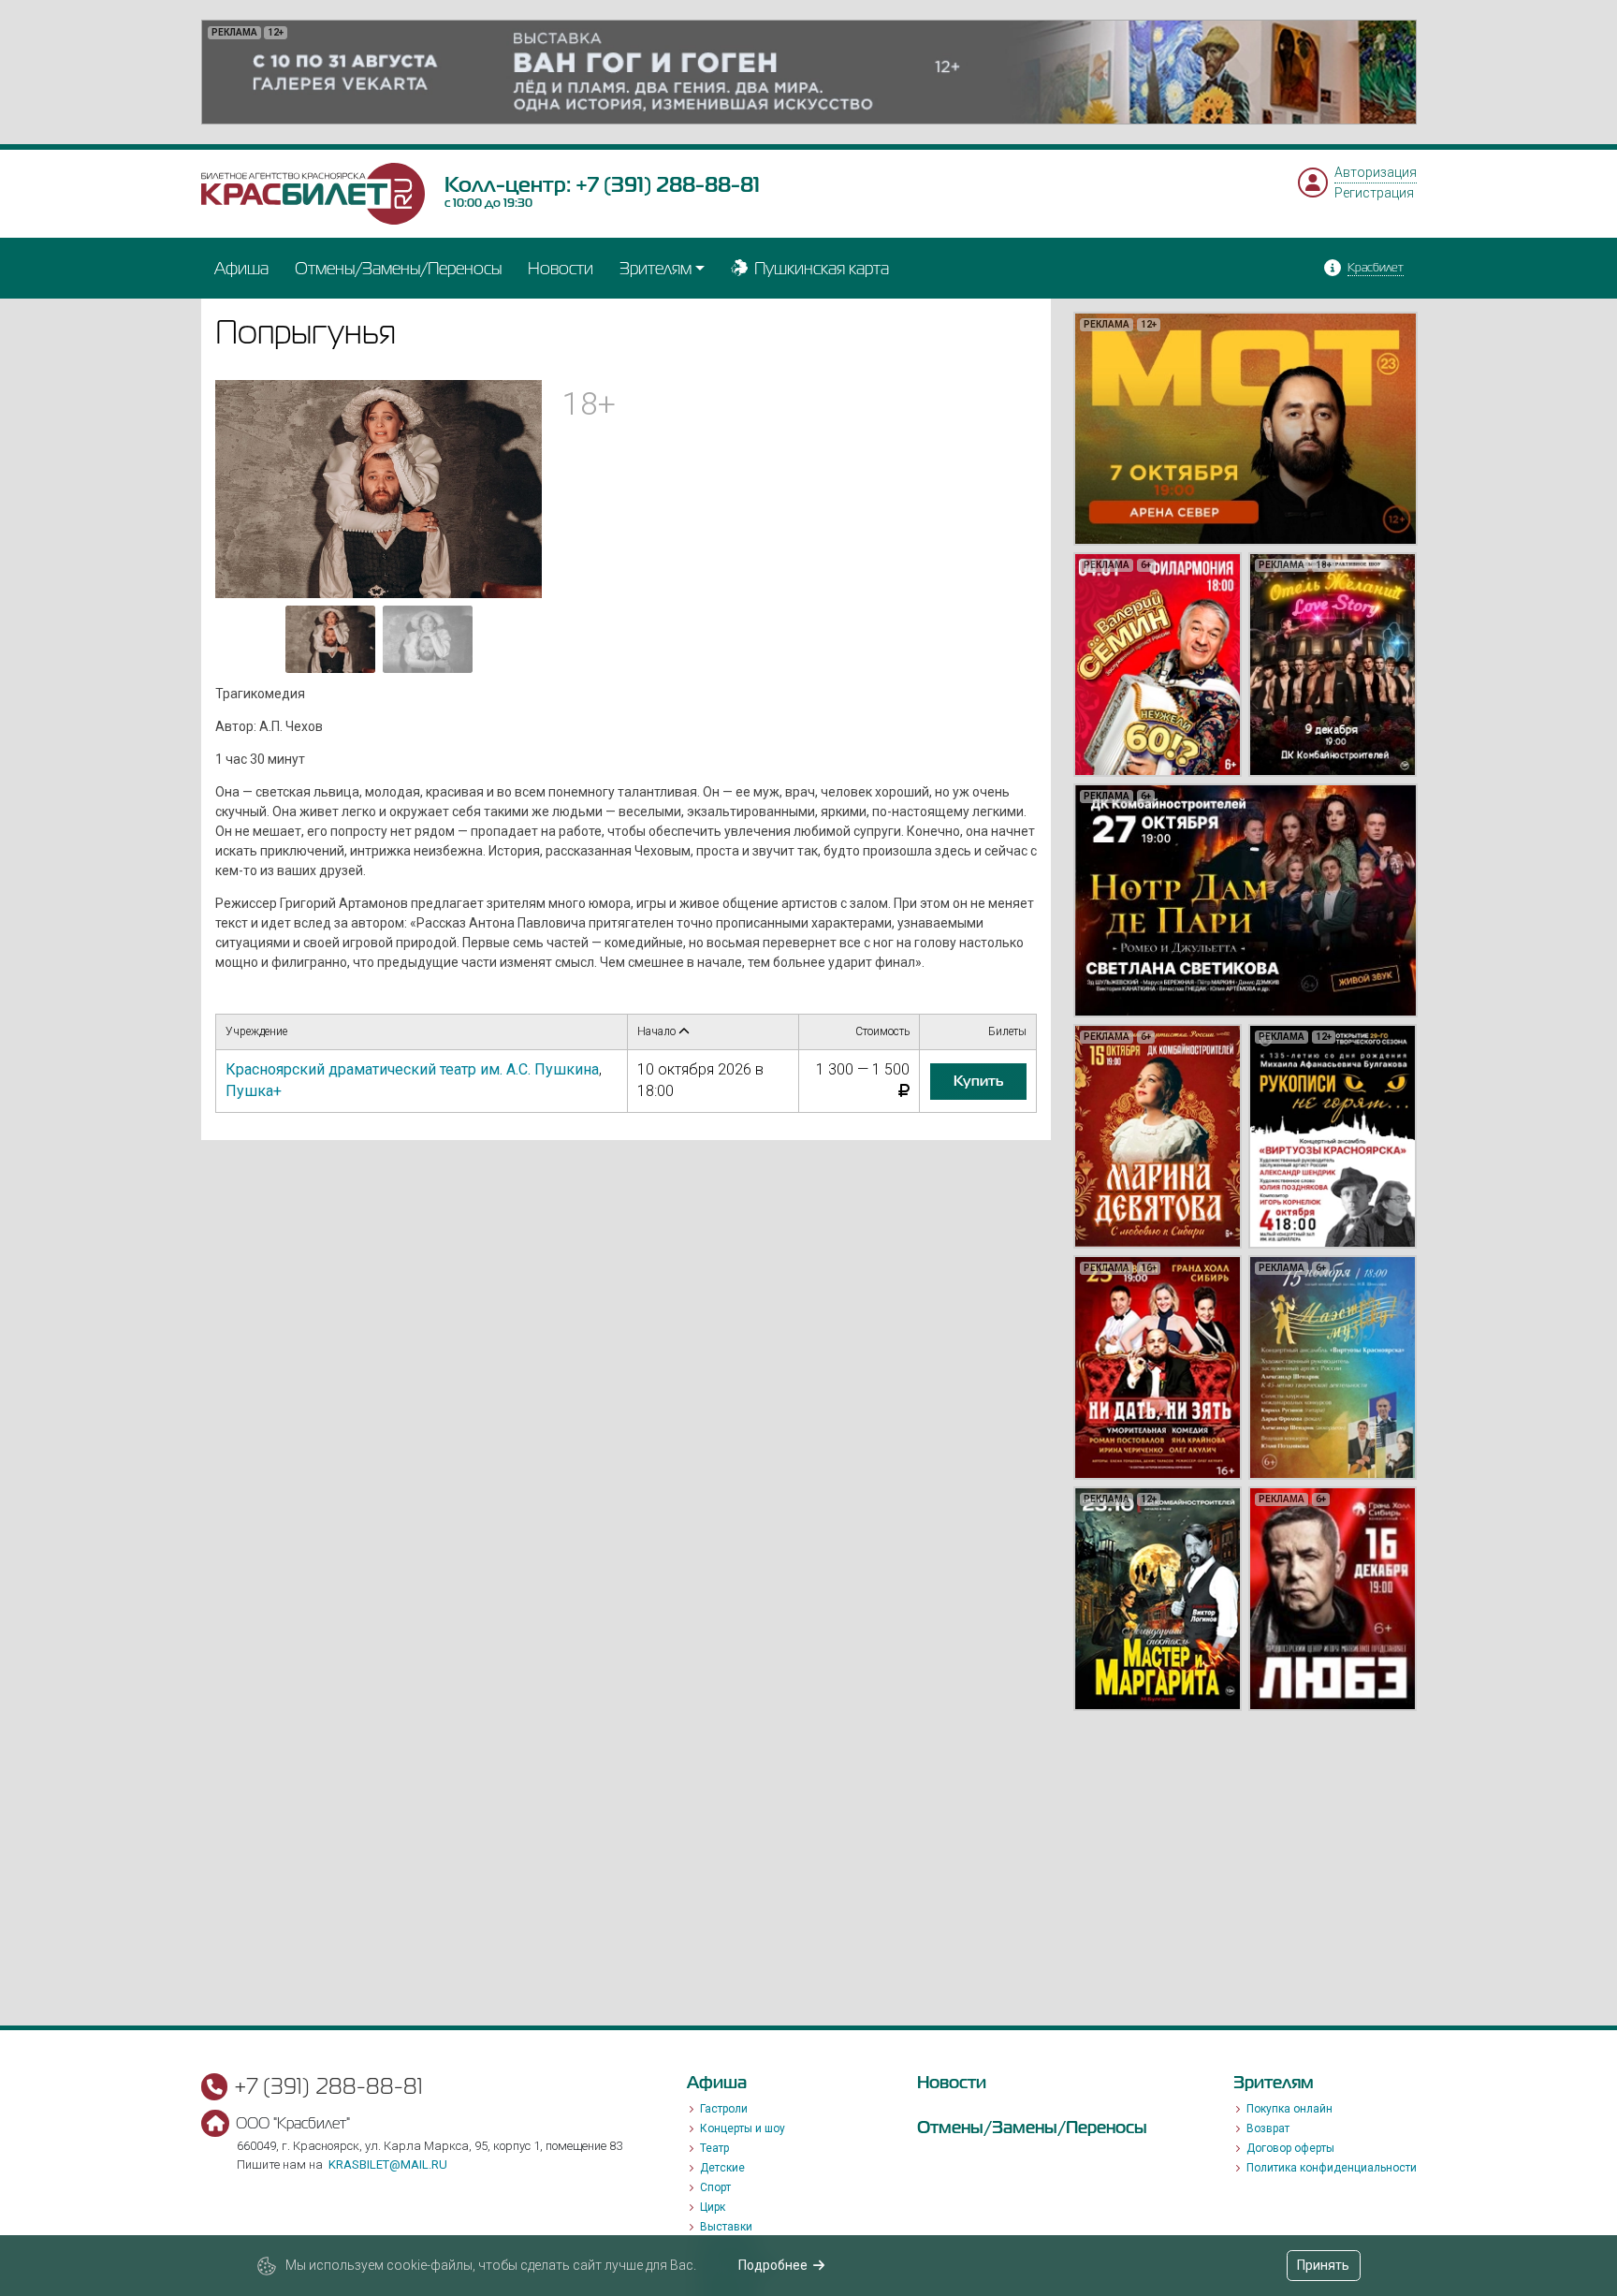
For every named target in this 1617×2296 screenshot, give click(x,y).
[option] (809, 72)
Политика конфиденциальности (1332, 2168)
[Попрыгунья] (379, 488)
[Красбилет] (313, 193)
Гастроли (724, 2109)
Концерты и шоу (743, 2128)
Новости (561, 268)
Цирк (713, 2207)
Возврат (1268, 2128)
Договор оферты (1290, 2148)
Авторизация (1376, 172)
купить (978, 1081)
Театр (714, 2148)
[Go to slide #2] (428, 639)
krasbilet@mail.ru (388, 2164)
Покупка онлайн (1289, 2109)
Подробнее (773, 2265)
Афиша (241, 268)
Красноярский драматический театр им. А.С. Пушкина (412, 1069)
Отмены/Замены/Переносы (398, 268)
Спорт (715, 2187)
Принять (1323, 2265)
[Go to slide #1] (330, 639)
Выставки (726, 2227)
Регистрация (1374, 193)
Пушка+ (254, 1091)
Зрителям (656, 268)
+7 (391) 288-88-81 (668, 184)
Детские (722, 2168)
